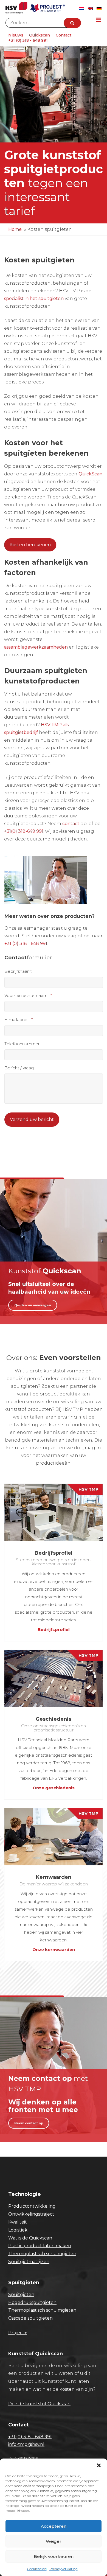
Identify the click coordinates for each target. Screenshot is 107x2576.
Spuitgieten (21, 2295)
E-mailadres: (19, 1020)
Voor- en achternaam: (28, 995)
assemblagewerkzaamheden (36, 647)
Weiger (54, 2541)
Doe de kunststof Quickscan (39, 2404)
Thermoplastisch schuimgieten (42, 2254)
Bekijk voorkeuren (54, 2556)
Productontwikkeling (32, 2206)
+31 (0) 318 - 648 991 (28, 40)
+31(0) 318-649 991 (24, 831)
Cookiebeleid (37, 2569)
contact (71, 824)
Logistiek (18, 2230)
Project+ (18, 2333)
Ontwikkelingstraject (31, 2214)
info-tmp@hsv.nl (26, 2444)
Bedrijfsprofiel (54, 1629)
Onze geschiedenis (54, 1788)
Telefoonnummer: (22, 1044)
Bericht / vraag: (19, 1068)
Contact (64, 35)
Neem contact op (29, 2123)
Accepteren (54, 2526)
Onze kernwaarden (54, 1949)
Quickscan (40, 35)
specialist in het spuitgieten (34, 298)
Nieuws (16, 35)
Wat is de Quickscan (30, 2238)
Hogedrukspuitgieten (32, 2302)
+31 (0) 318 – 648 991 (30, 2437)
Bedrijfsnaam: (18, 971)
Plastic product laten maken (40, 2246)
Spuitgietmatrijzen (29, 2262)
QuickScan (90, 474)
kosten (67, 2389)
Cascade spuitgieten (30, 2318)
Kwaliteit (18, 2222)
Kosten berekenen (30, 545)
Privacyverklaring (64, 2569)
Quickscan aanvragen (33, 1305)
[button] (99, 2465)
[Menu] (98, 20)
